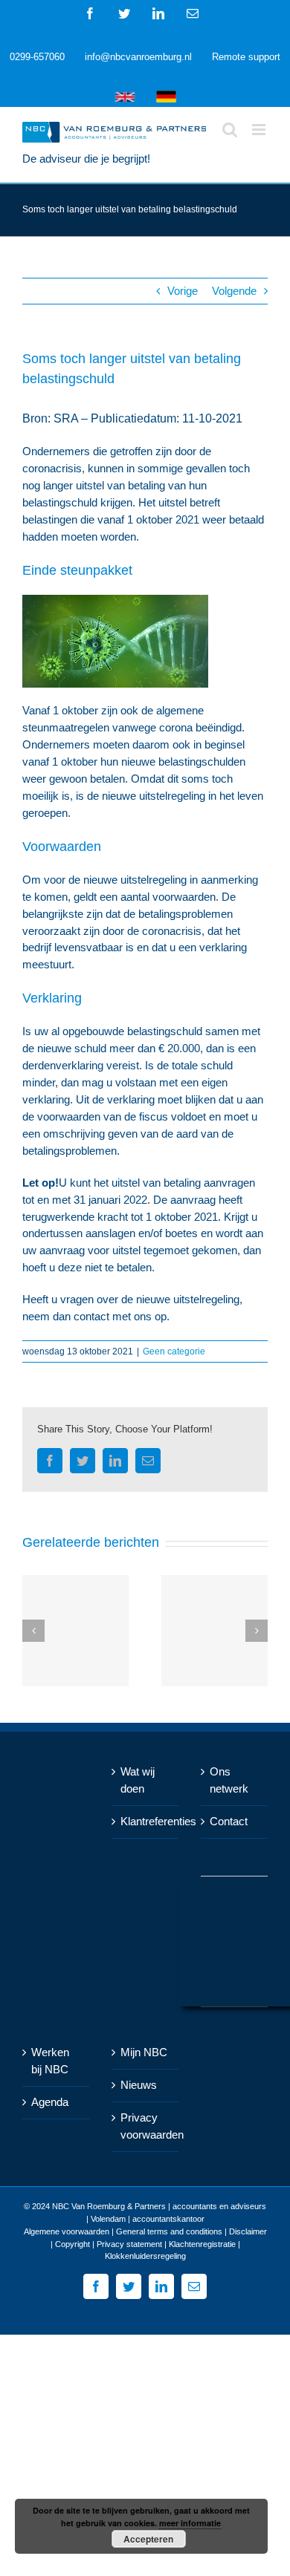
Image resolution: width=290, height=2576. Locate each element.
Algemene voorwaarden (67, 2231)
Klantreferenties (146, 1821)
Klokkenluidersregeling (145, 2256)
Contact (229, 1821)
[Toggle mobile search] (230, 130)
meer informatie (190, 2523)
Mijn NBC (144, 2052)
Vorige (183, 291)
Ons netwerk (229, 1780)
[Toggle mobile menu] (260, 130)
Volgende (234, 291)
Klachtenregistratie (202, 2244)
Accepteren (148, 2539)
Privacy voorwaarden (146, 2126)
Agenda (50, 2102)
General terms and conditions (169, 2231)
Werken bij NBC (50, 2061)
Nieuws (139, 2085)
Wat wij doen (138, 1780)
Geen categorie (174, 1351)
